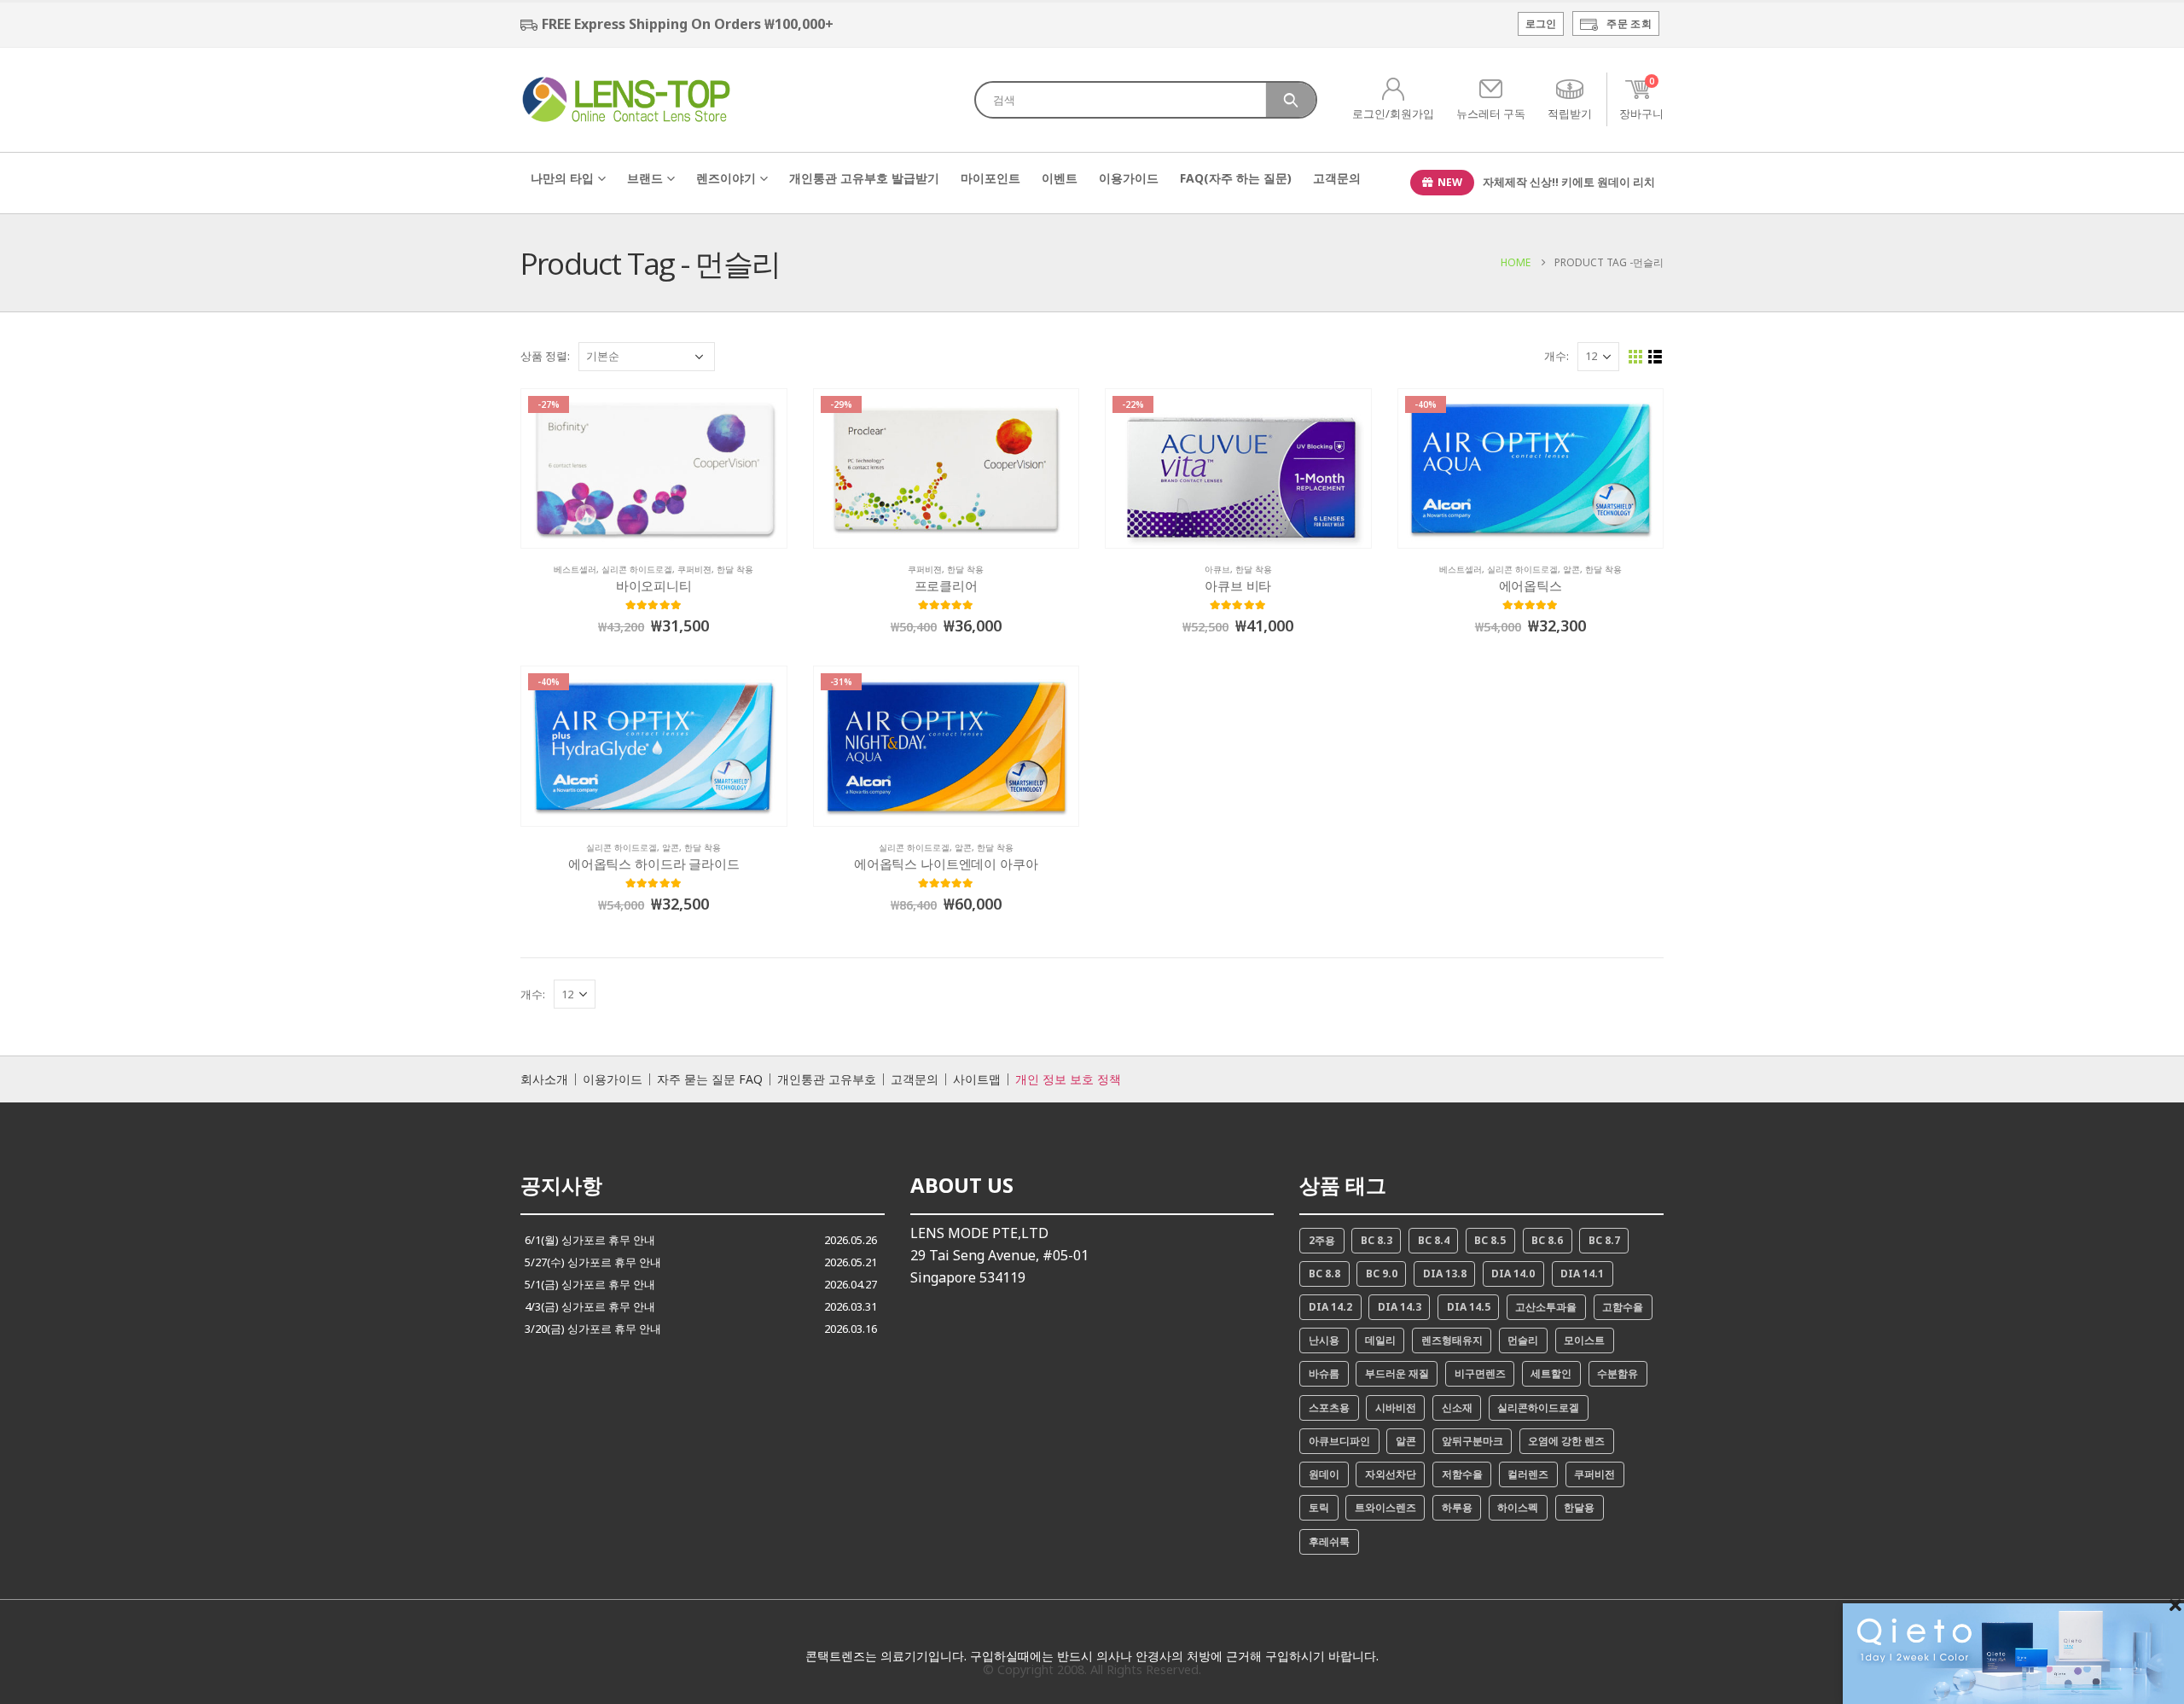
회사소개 (544, 1079)
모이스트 (1584, 1340)
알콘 (1571, 569)
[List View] (1655, 357)
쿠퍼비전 (1594, 1474)
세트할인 (1551, 1373)
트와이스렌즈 (1385, 1507)
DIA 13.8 (1445, 1274)
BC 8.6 (1547, 1240)
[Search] (1291, 100)
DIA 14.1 (1582, 1274)
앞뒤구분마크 (1472, 1441)
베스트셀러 (575, 569)
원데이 (1324, 1474)
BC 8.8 (1324, 1274)
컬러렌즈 (1528, 1474)
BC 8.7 (1604, 1240)
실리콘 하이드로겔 (637, 569)
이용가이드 (1129, 178)
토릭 (1319, 1507)
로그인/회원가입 (1393, 113)
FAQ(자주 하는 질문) (1236, 178)
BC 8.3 (1377, 1240)
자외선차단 (1391, 1474)
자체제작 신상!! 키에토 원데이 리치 (1569, 182)
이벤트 (1060, 178)
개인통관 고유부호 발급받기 (864, 178)
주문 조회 (1629, 23)
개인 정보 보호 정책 (1068, 1079)
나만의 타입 (562, 178)
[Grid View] (1636, 357)
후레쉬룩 (1329, 1541)
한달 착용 (735, 569)
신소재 (1457, 1407)
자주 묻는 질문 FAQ (710, 1079)
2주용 (1322, 1240)
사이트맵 (977, 1079)
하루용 (1457, 1507)
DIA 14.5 (1469, 1307)
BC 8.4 (1434, 1240)
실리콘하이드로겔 (1538, 1407)
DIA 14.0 (1513, 1274)
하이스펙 (1518, 1507)
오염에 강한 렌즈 (1566, 1441)
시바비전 (1396, 1407)
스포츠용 (1329, 1407)
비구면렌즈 (1480, 1373)
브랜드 (645, 178)
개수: (1557, 356)
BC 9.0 (1382, 1274)
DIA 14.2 (1330, 1307)
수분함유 (1618, 1373)
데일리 (1380, 1340)
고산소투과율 (1546, 1307)
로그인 (1541, 23)
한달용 (1579, 1507)
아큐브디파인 (1339, 1441)
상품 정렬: (545, 356)
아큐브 (1217, 569)
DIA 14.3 (1400, 1307)
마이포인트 (990, 178)
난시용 (1324, 1340)
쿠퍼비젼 (694, 569)
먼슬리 (1523, 1340)
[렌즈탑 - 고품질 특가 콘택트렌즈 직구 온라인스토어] (627, 99)
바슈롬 (1324, 1373)
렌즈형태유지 (1452, 1340)
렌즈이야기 (726, 178)
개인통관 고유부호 (827, 1079)
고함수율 (1623, 1307)
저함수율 (1462, 1474)
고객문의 (1337, 178)
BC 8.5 (1490, 1240)
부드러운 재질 (1397, 1373)
